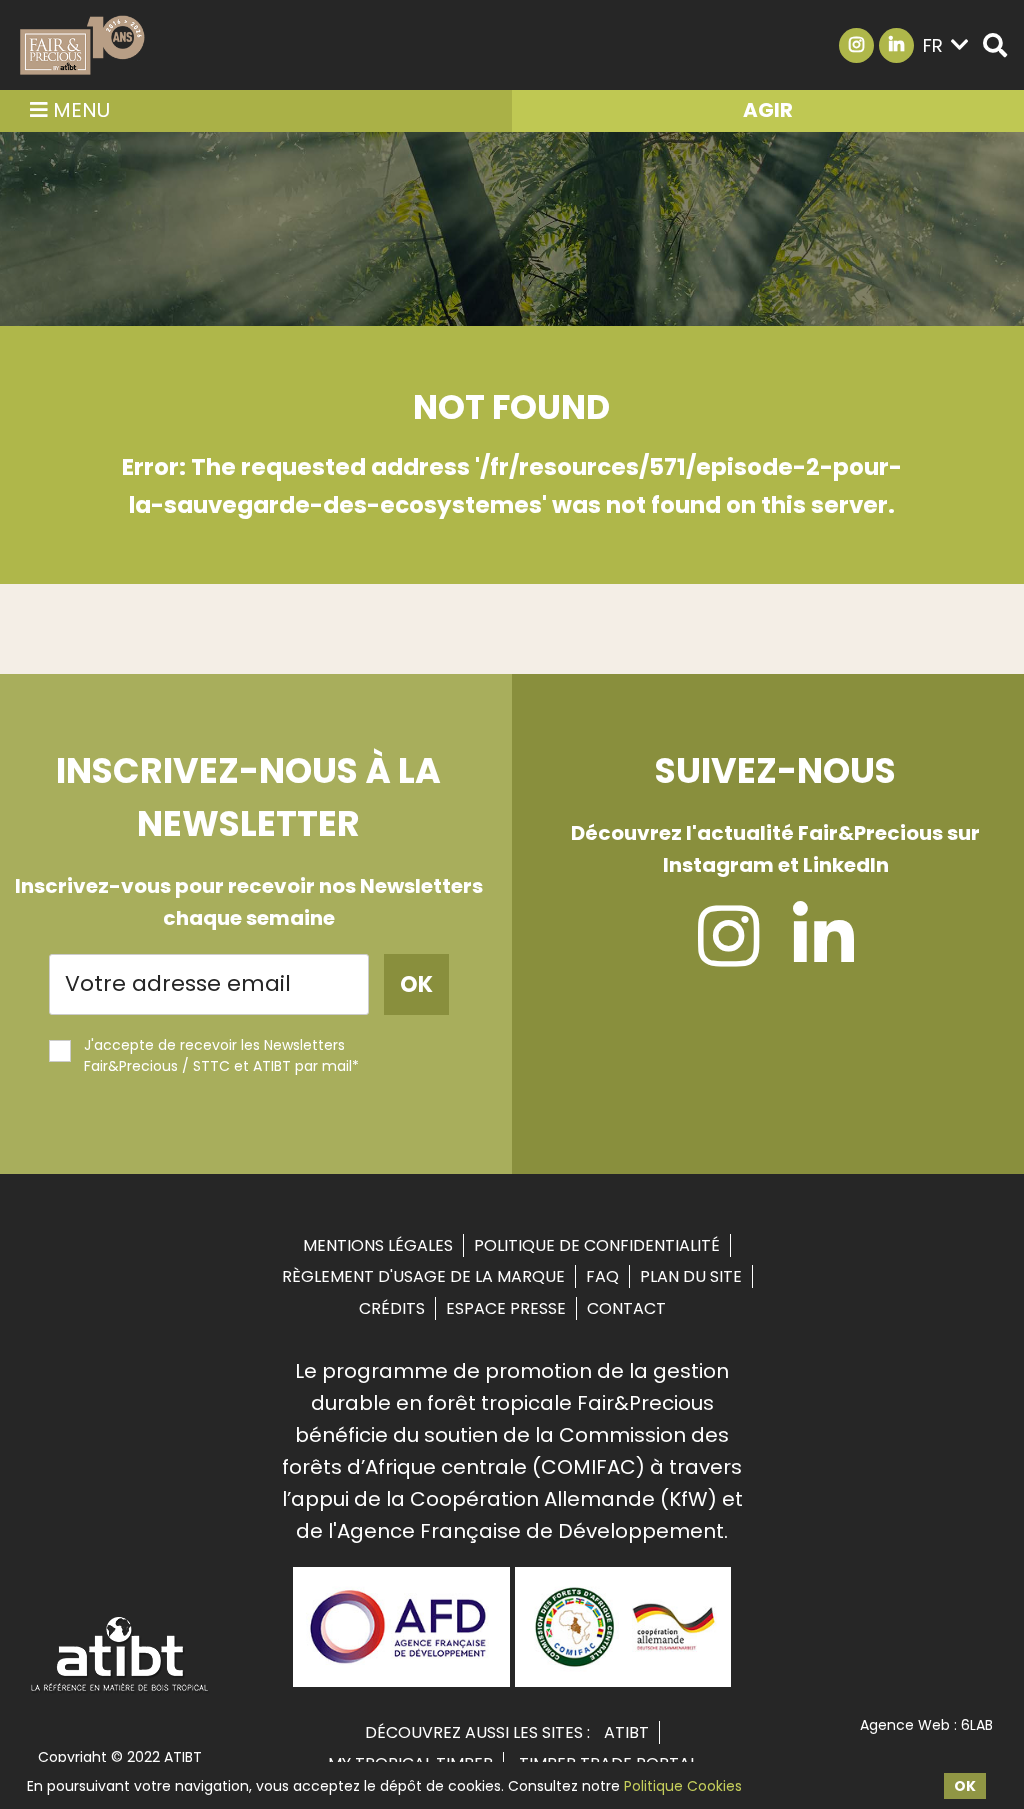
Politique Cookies (683, 1786)
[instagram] (728, 955)
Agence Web (905, 1725)
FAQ (602, 1276)
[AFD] (401, 1680)
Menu (79, 110)
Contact (626, 1308)
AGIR (768, 110)
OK (965, 1786)
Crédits (392, 1308)
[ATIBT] (120, 1689)
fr (933, 45)
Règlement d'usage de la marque (423, 1276)
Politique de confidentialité (597, 1245)
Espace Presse (506, 1308)
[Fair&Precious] (82, 45)
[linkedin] (823, 955)
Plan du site (691, 1276)
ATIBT (626, 1732)
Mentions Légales (378, 1245)
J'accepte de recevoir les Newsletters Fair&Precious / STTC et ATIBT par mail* (221, 1055)
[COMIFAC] (623, 1680)
